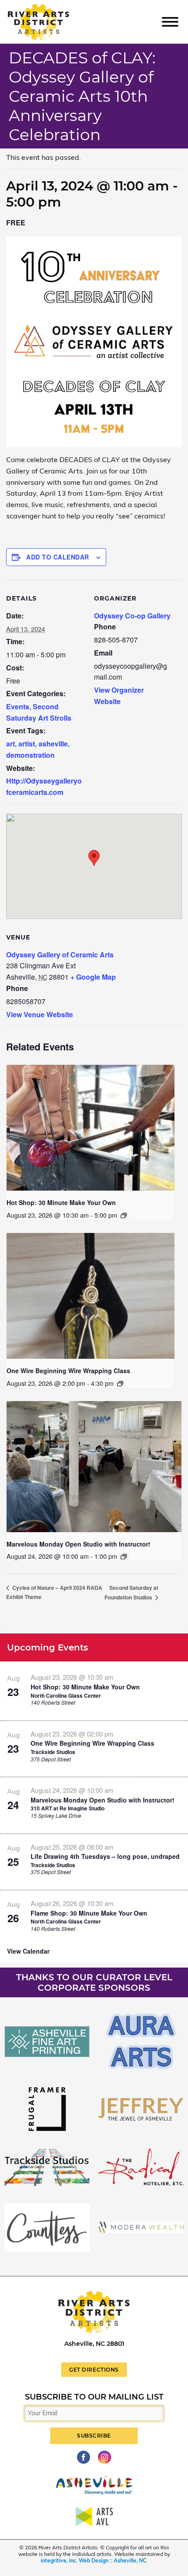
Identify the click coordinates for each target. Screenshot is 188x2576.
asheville (53, 744)
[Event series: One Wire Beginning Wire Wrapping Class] (120, 1384)
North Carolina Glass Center (66, 1695)
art (10, 744)
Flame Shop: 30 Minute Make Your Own (89, 1913)
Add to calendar (58, 557)
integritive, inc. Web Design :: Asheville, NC (94, 2560)
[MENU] (170, 21)
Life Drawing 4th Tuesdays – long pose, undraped (105, 1856)
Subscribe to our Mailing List (94, 2397)
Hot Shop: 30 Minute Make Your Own (61, 1202)
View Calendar (28, 1951)
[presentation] (91, 1128)
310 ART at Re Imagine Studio (68, 1808)
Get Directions (94, 2370)
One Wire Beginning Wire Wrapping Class (68, 1371)
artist (27, 744)
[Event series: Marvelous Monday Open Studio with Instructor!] (124, 1557)
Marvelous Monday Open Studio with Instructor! (78, 1544)
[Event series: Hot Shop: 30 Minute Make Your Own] (124, 1215)
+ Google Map (93, 977)
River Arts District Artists (51, 8)
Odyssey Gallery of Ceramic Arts (60, 955)
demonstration (30, 755)
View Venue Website (40, 1014)
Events (18, 706)
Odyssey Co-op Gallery (132, 616)
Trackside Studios (53, 1752)
